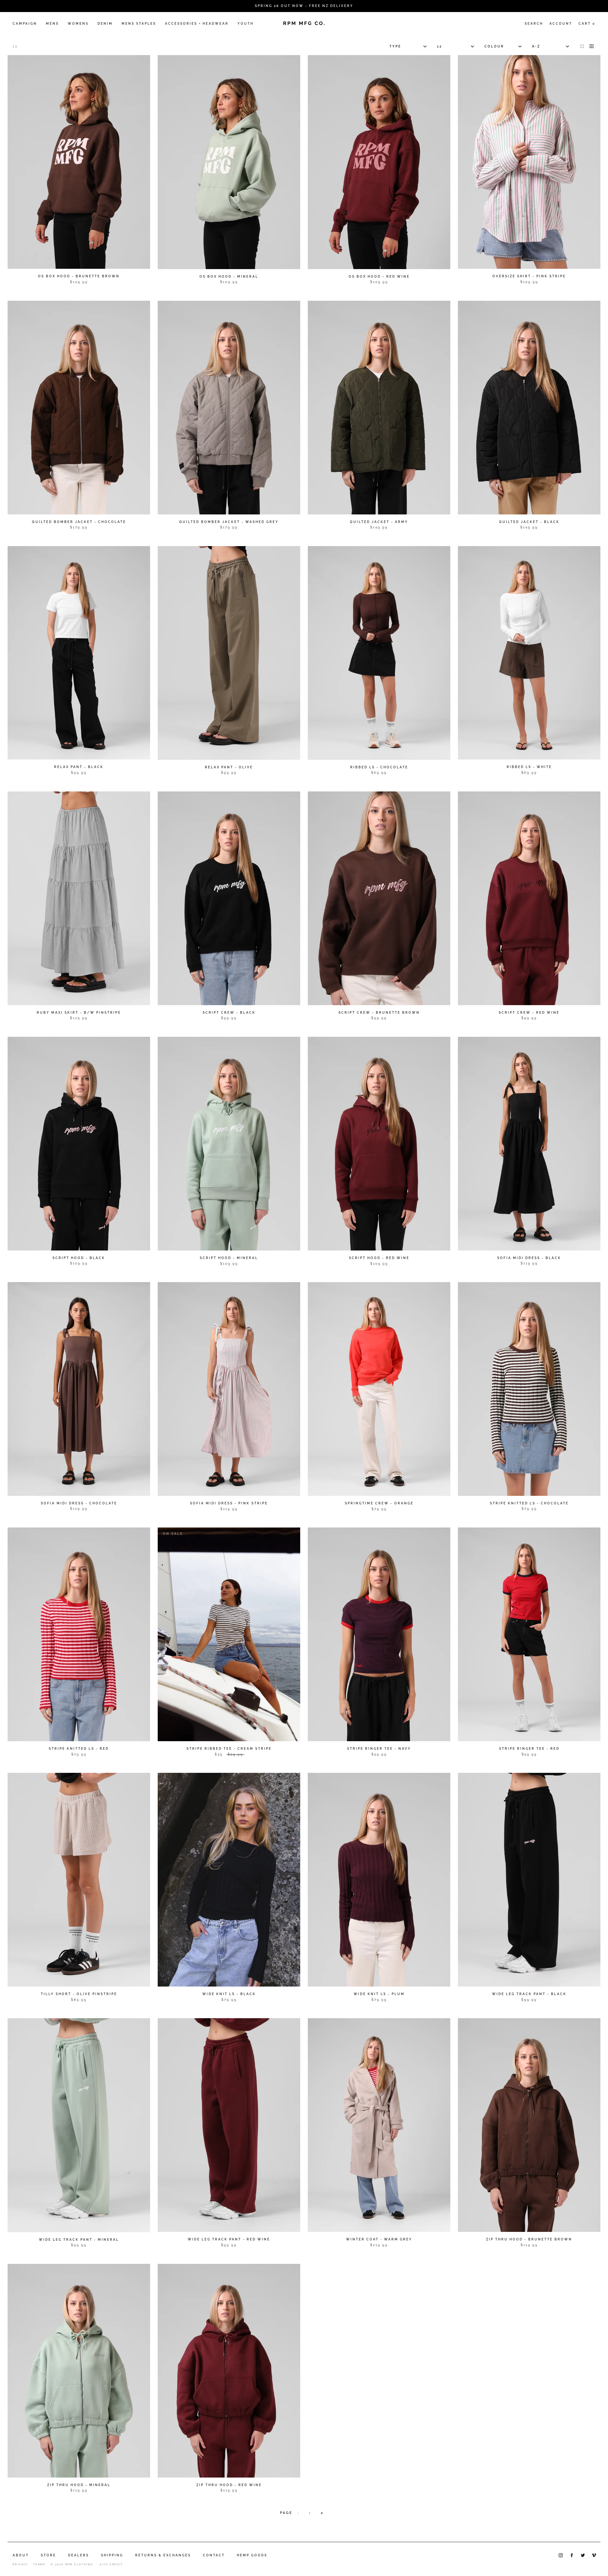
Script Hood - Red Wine (379, 1258)
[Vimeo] (594, 2555)
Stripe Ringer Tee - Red (529, 1749)
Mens (52, 24)
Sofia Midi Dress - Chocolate (79, 1503)
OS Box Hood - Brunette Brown (79, 276)
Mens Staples (139, 24)
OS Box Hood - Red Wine (379, 277)
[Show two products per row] (582, 46)
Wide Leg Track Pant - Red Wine (229, 2239)
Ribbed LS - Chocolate (379, 767)
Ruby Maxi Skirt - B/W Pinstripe (79, 1013)
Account (561, 24)
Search (534, 24)
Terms (39, 2564)
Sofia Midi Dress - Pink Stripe (229, 1503)
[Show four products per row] (592, 46)
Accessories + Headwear (197, 24)
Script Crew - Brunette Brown (379, 1013)
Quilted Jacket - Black (529, 522)
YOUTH (246, 24)
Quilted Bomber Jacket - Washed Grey (229, 522)
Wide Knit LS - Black (229, 1994)
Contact (214, 2555)
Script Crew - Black (229, 1013)
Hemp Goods (252, 2555)
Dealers (79, 2555)
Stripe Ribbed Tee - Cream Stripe (229, 1749)
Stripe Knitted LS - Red (79, 1749)
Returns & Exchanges (163, 2555)
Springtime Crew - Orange (379, 1503)
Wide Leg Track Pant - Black (529, 1994)
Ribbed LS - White (529, 767)
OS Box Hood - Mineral (229, 277)
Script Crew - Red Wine (529, 1013)
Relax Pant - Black (79, 767)
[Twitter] (583, 2555)
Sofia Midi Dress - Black (529, 1258)
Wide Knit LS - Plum (379, 1994)
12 (15, 46)
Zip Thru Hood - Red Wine (229, 2485)
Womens (78, 24)
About (21, 2555)
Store (48, 2555)
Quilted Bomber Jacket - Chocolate (79, 522)
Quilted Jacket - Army (379, 522)
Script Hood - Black (79, 1258)
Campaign (25, 24)
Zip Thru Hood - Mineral (79, 2485)
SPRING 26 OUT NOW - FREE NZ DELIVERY (304, 6)
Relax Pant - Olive (229, 767)
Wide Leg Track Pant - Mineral (79, 2240)
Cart (587, 24)
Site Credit (111, 2564)
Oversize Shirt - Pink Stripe (529, 276)
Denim (105, 24)
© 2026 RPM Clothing (72, 2564)
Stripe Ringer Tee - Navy (379, 1749)
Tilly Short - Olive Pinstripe (79, 1994)
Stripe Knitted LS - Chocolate (529, 1503)
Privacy (20, 2564)
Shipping (112, 2555)
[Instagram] (561, 2555)
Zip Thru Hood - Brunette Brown (529, 2239)
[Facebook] (572, 2555)
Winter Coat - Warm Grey (379, 2239)
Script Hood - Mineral (229, 1258)
